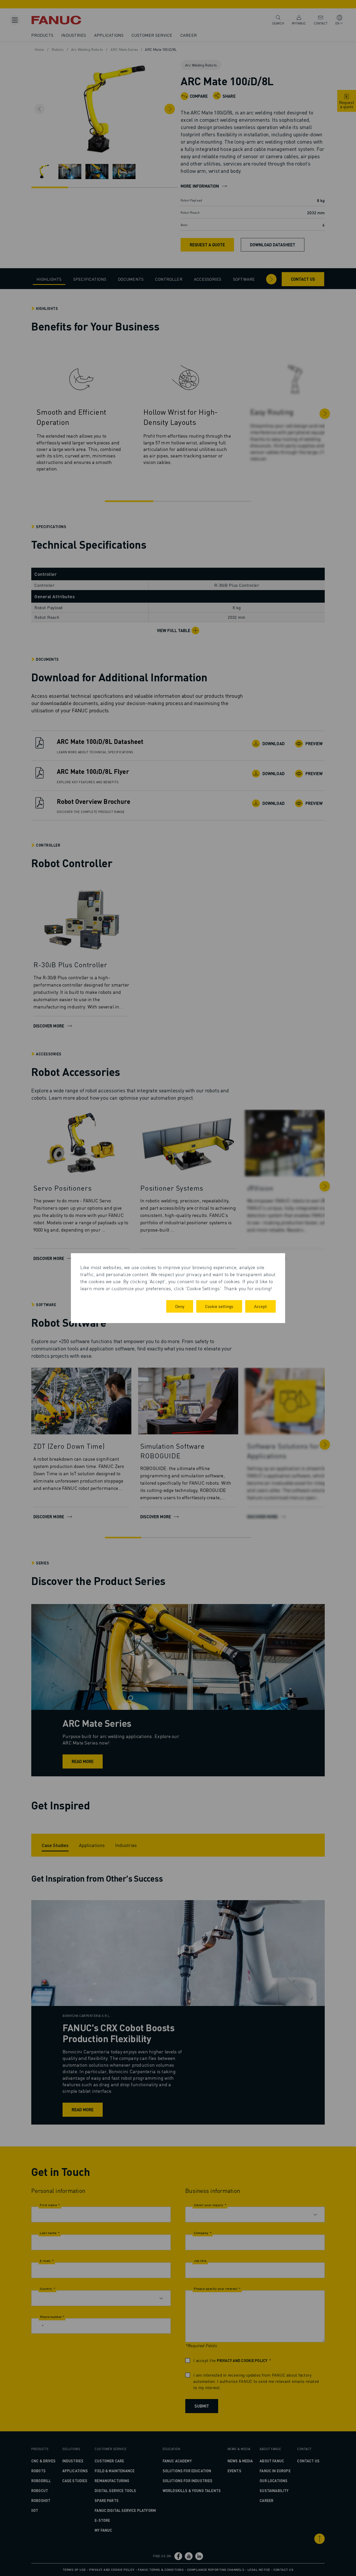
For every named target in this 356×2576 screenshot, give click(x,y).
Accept (260, 1306)
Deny (180, 1306)
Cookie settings (219, 1306)
